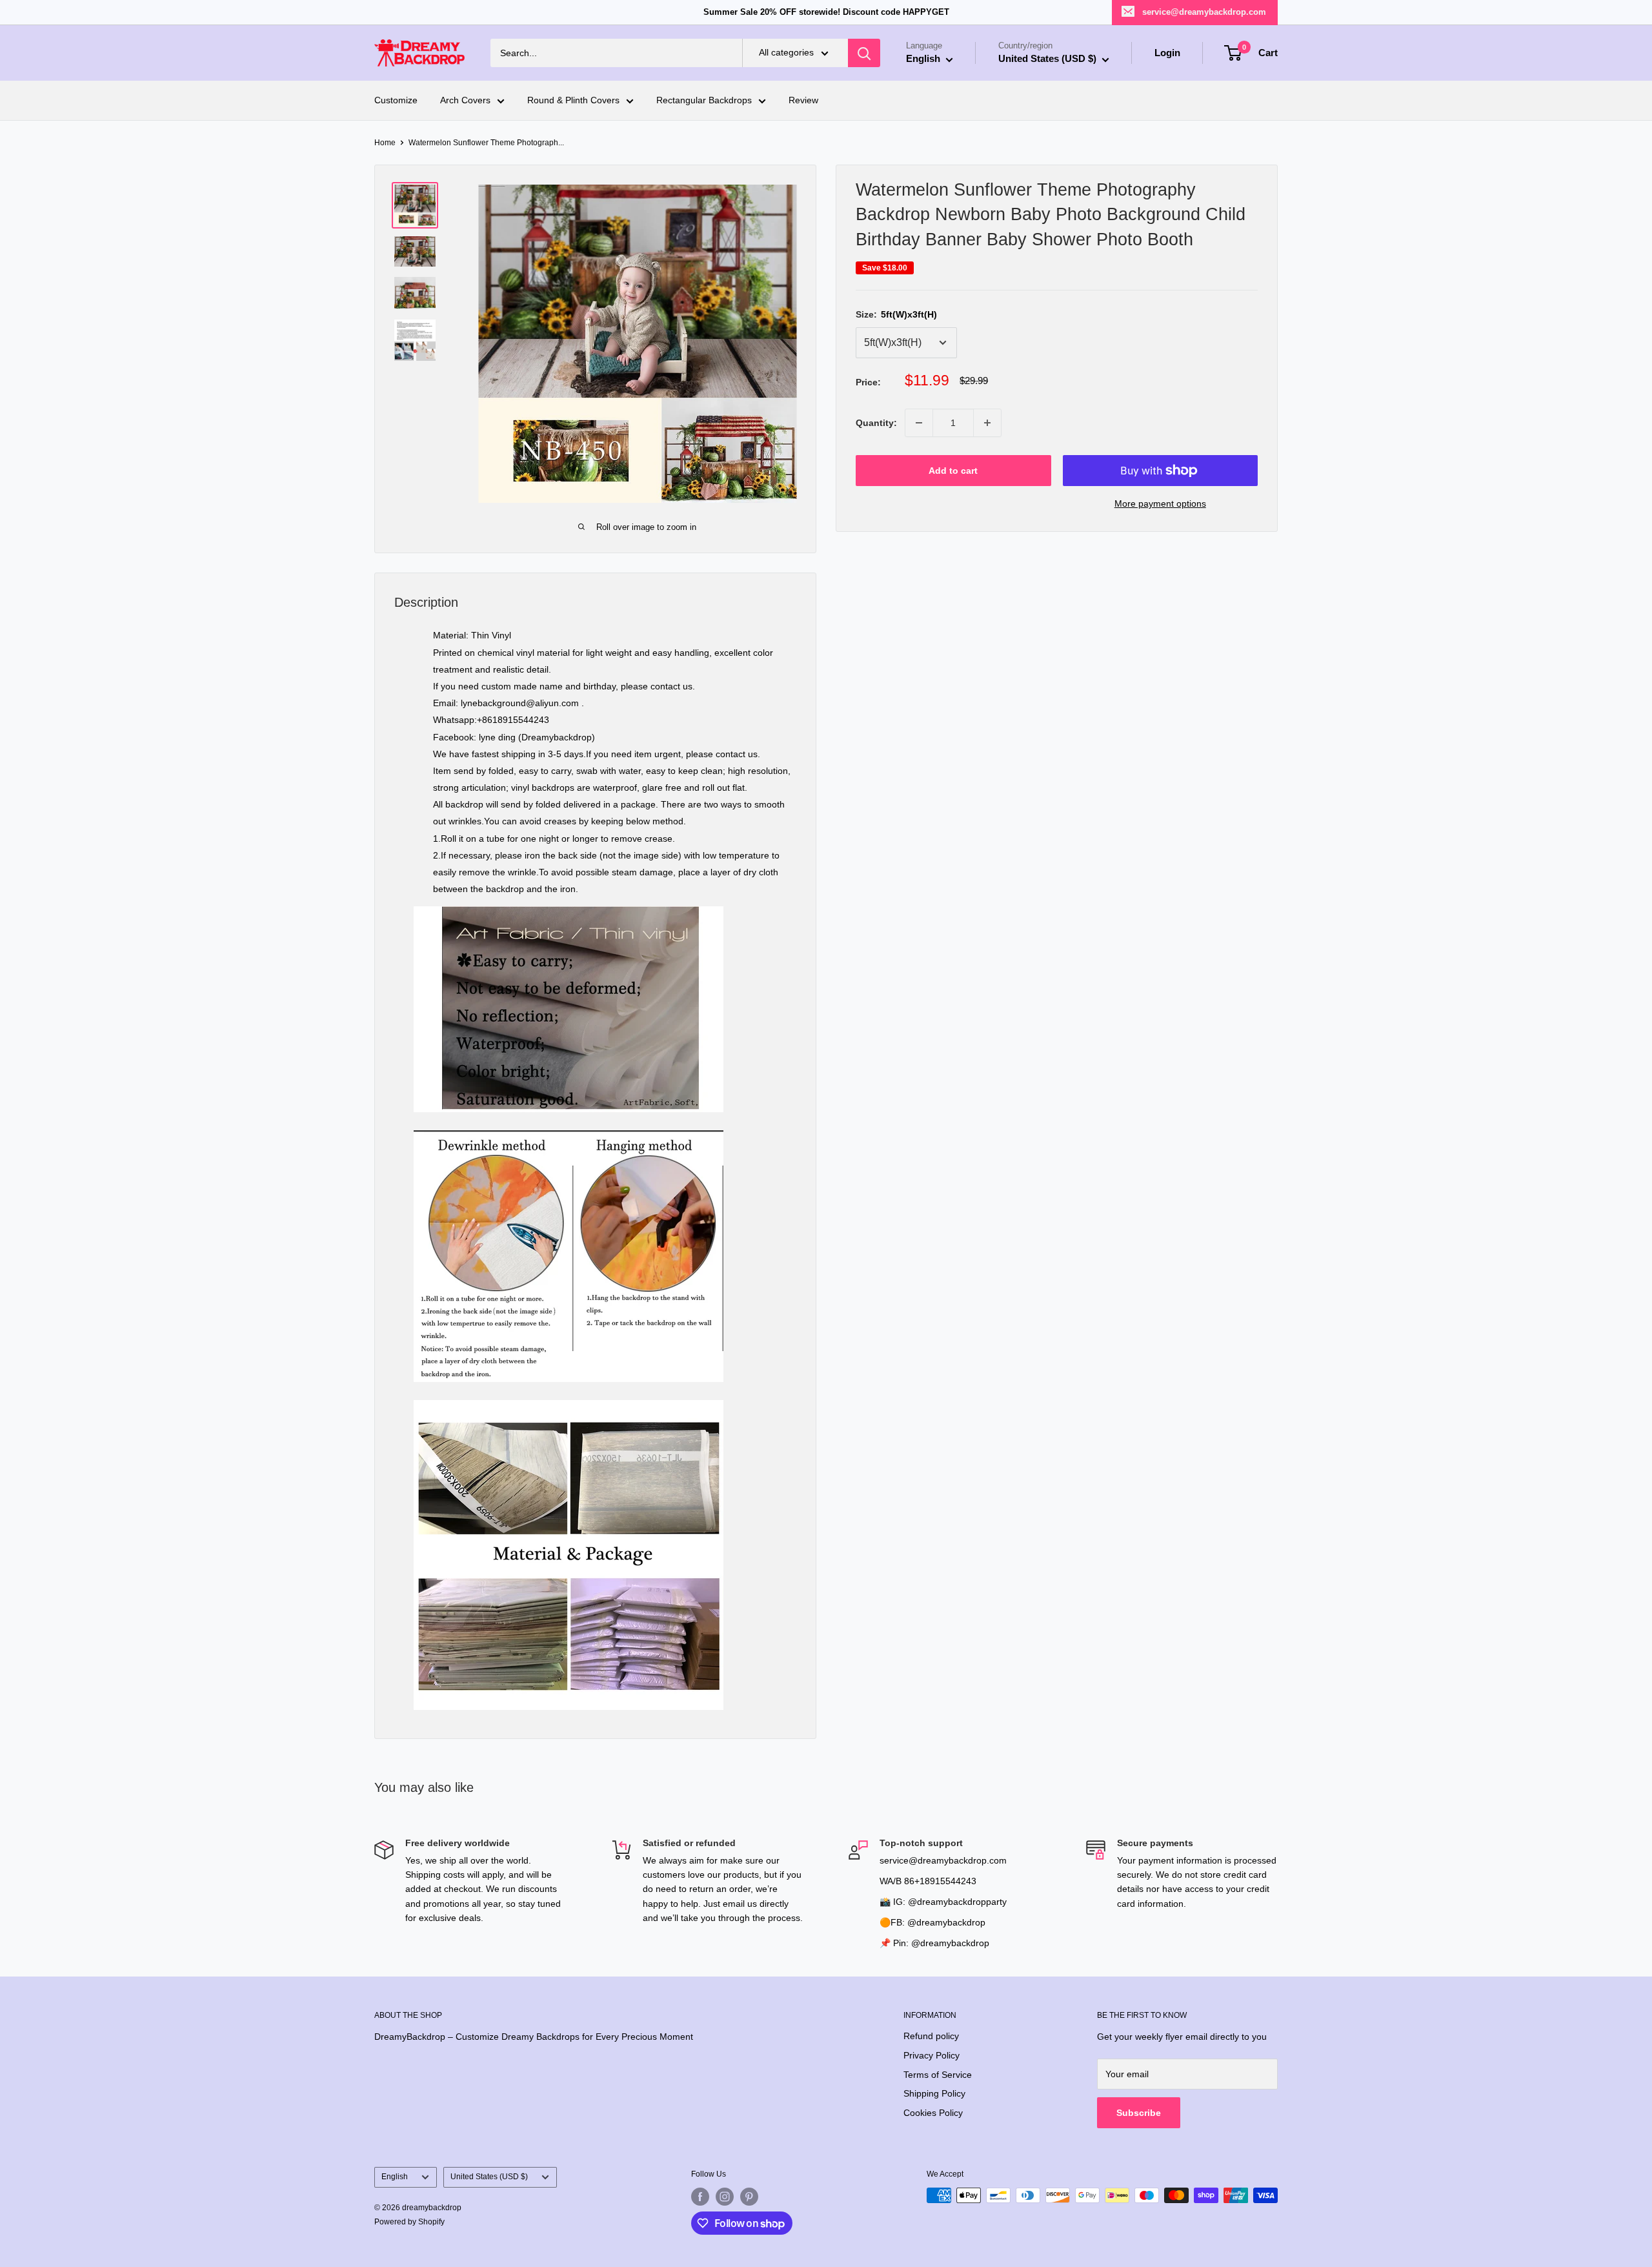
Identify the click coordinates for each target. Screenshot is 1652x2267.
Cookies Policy (933, 2113)
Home (385, 143)
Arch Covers (465, 101)
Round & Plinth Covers (573, 101)
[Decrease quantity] (919, 423)
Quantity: (876, 423)
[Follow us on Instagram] (725, 2197)
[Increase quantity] (987, 423)
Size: (896, 314)
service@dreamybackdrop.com (1204, 12)
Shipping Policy (934, 2093)
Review (803, 101)
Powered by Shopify (409, 2222)
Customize (396, 101)
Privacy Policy (932, 2055)
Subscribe (1139, 2113)
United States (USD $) (489, 2177)
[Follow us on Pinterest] (749, 2197)
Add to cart (953, 471)
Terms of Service (938, 2075)
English (395, 2177)
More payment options (1160, 503)
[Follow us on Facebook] (700, 2197)
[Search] (864, 53)
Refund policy (931, 2036)
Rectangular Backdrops (704, 101)
